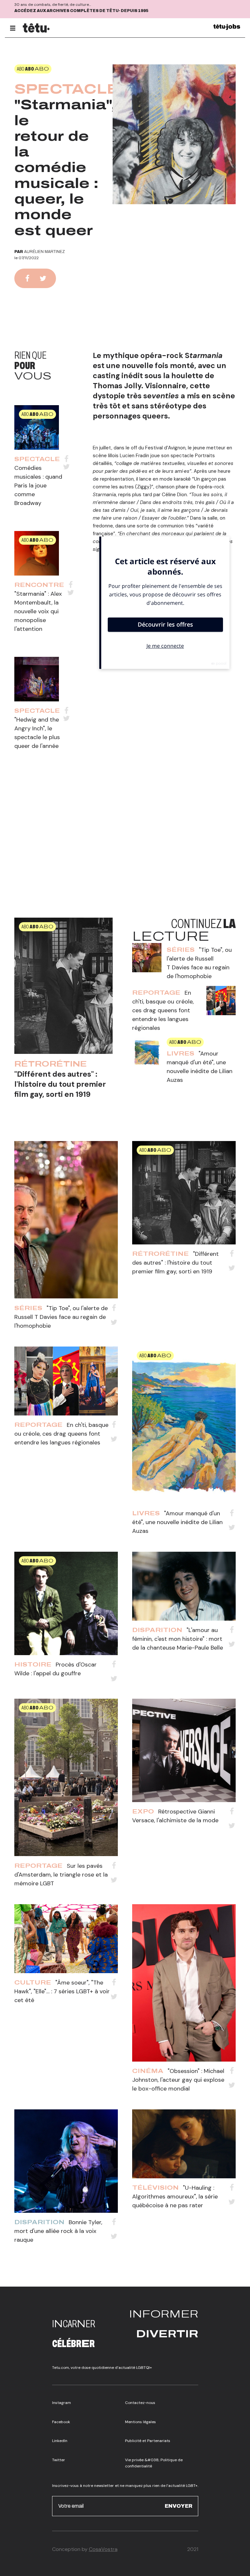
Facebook (61, 2422)
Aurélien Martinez (44, 252)
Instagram (62, 2403)
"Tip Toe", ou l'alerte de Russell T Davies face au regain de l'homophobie (61, 1317)
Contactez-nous (140, 2403)
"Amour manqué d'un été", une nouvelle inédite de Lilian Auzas (177, 1522)
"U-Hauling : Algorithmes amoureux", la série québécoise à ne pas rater (175, 2197)
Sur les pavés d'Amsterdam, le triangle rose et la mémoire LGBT (61, 1875)
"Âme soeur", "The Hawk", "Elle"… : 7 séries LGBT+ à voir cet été (62, 1991)
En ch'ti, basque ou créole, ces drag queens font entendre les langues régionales (163, 1010)
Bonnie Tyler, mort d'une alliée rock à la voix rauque (58, 2231)
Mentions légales (140, 2422)
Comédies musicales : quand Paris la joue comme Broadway (38, 485)
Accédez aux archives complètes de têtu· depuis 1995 (81, 11)
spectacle (67, 89)
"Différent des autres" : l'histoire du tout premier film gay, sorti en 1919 (60, 1084)
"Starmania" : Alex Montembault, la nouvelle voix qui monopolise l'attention (38, 611)
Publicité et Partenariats (148, 2441)
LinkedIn (60, 2441)
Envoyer (179, 2506)
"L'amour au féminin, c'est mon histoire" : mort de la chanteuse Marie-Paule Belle (178, 1639)
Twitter (59, 2460)
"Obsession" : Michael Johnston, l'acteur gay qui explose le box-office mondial (178, 2080)
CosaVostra (103, 2549)
